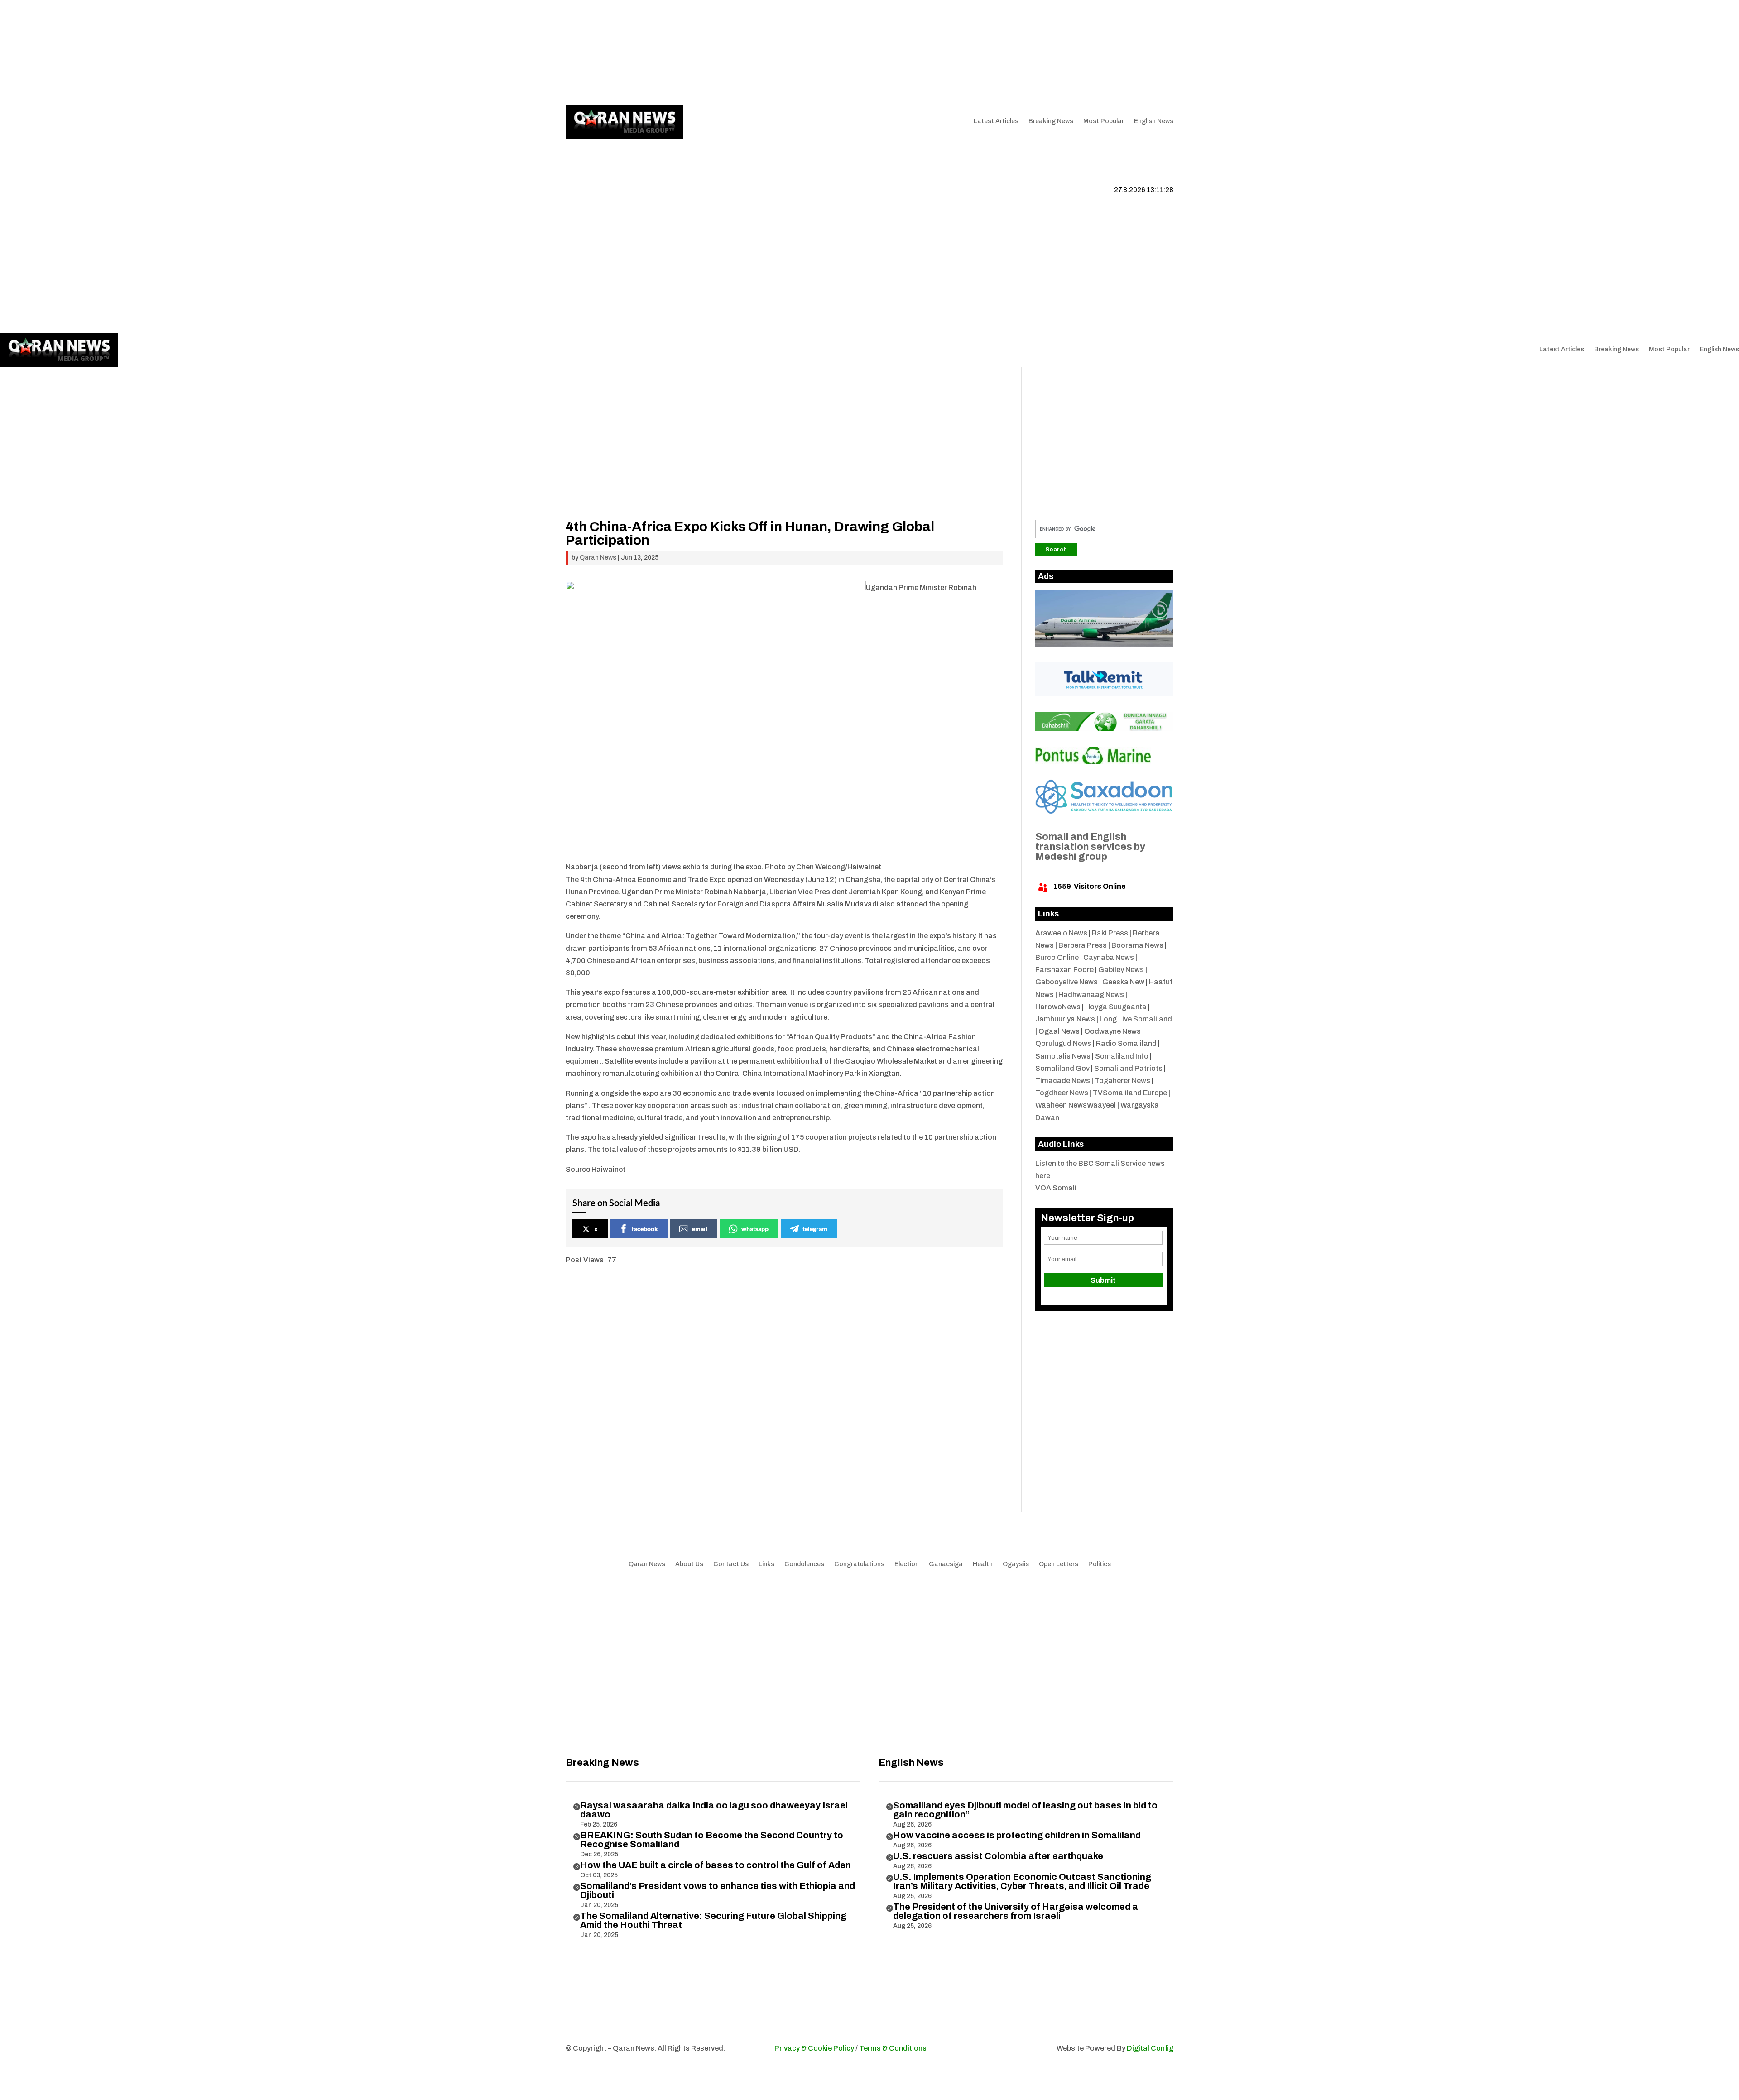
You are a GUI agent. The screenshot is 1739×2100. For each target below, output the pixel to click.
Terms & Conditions (893, 2048)
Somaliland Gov (1062, 1068)
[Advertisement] (784, 456)
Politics (1100, 1564)
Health (983, 1564)
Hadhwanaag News (1091, 995)
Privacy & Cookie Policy (814, 2048)
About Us (668, 52)
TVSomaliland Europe (1130, 1093)
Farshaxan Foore (1064, 970)
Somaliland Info (1122, 1056)
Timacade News (1063, 1081)
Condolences (804, 1564)
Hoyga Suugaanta (1116, 1007)
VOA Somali (1056, 1188)
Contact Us (736, 52)
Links (700, 52)
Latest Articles (996, 121)
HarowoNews (1058, 1007)
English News (1154, 121)
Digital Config (1150, 2048)
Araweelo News (1061, 933)
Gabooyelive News (1066, 982)
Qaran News (584, 52)
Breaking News (1051, 121)
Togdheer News (1062, 1093)
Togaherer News (1122, 1081)
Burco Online (1057, 957)
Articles (624, 52)
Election (907, 1564)
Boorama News (1137, 945)
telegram (815, 1229)
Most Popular (1104, 121)
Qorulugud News (1063, 1043)
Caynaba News (1109, 957)
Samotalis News (1063, 1056)
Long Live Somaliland (1136, 1019)
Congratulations (859, 1564)
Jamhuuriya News (1065, 1019)
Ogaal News (1059, 1031)
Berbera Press (1083, 945)
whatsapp (755, 1229)
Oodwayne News (1112, 1031)
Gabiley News (1121, 970)
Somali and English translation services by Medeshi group (1090, 847)
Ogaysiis (1016, 1564)
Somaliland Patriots (1128, 1068)
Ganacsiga (946, 1564)
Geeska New (1123, 982)
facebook (645, 1229)
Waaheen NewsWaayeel (1076, 1105)
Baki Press (1110, 933)
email (700, 1229)
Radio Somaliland (1126, 1043)
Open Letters (1059, 1564)
